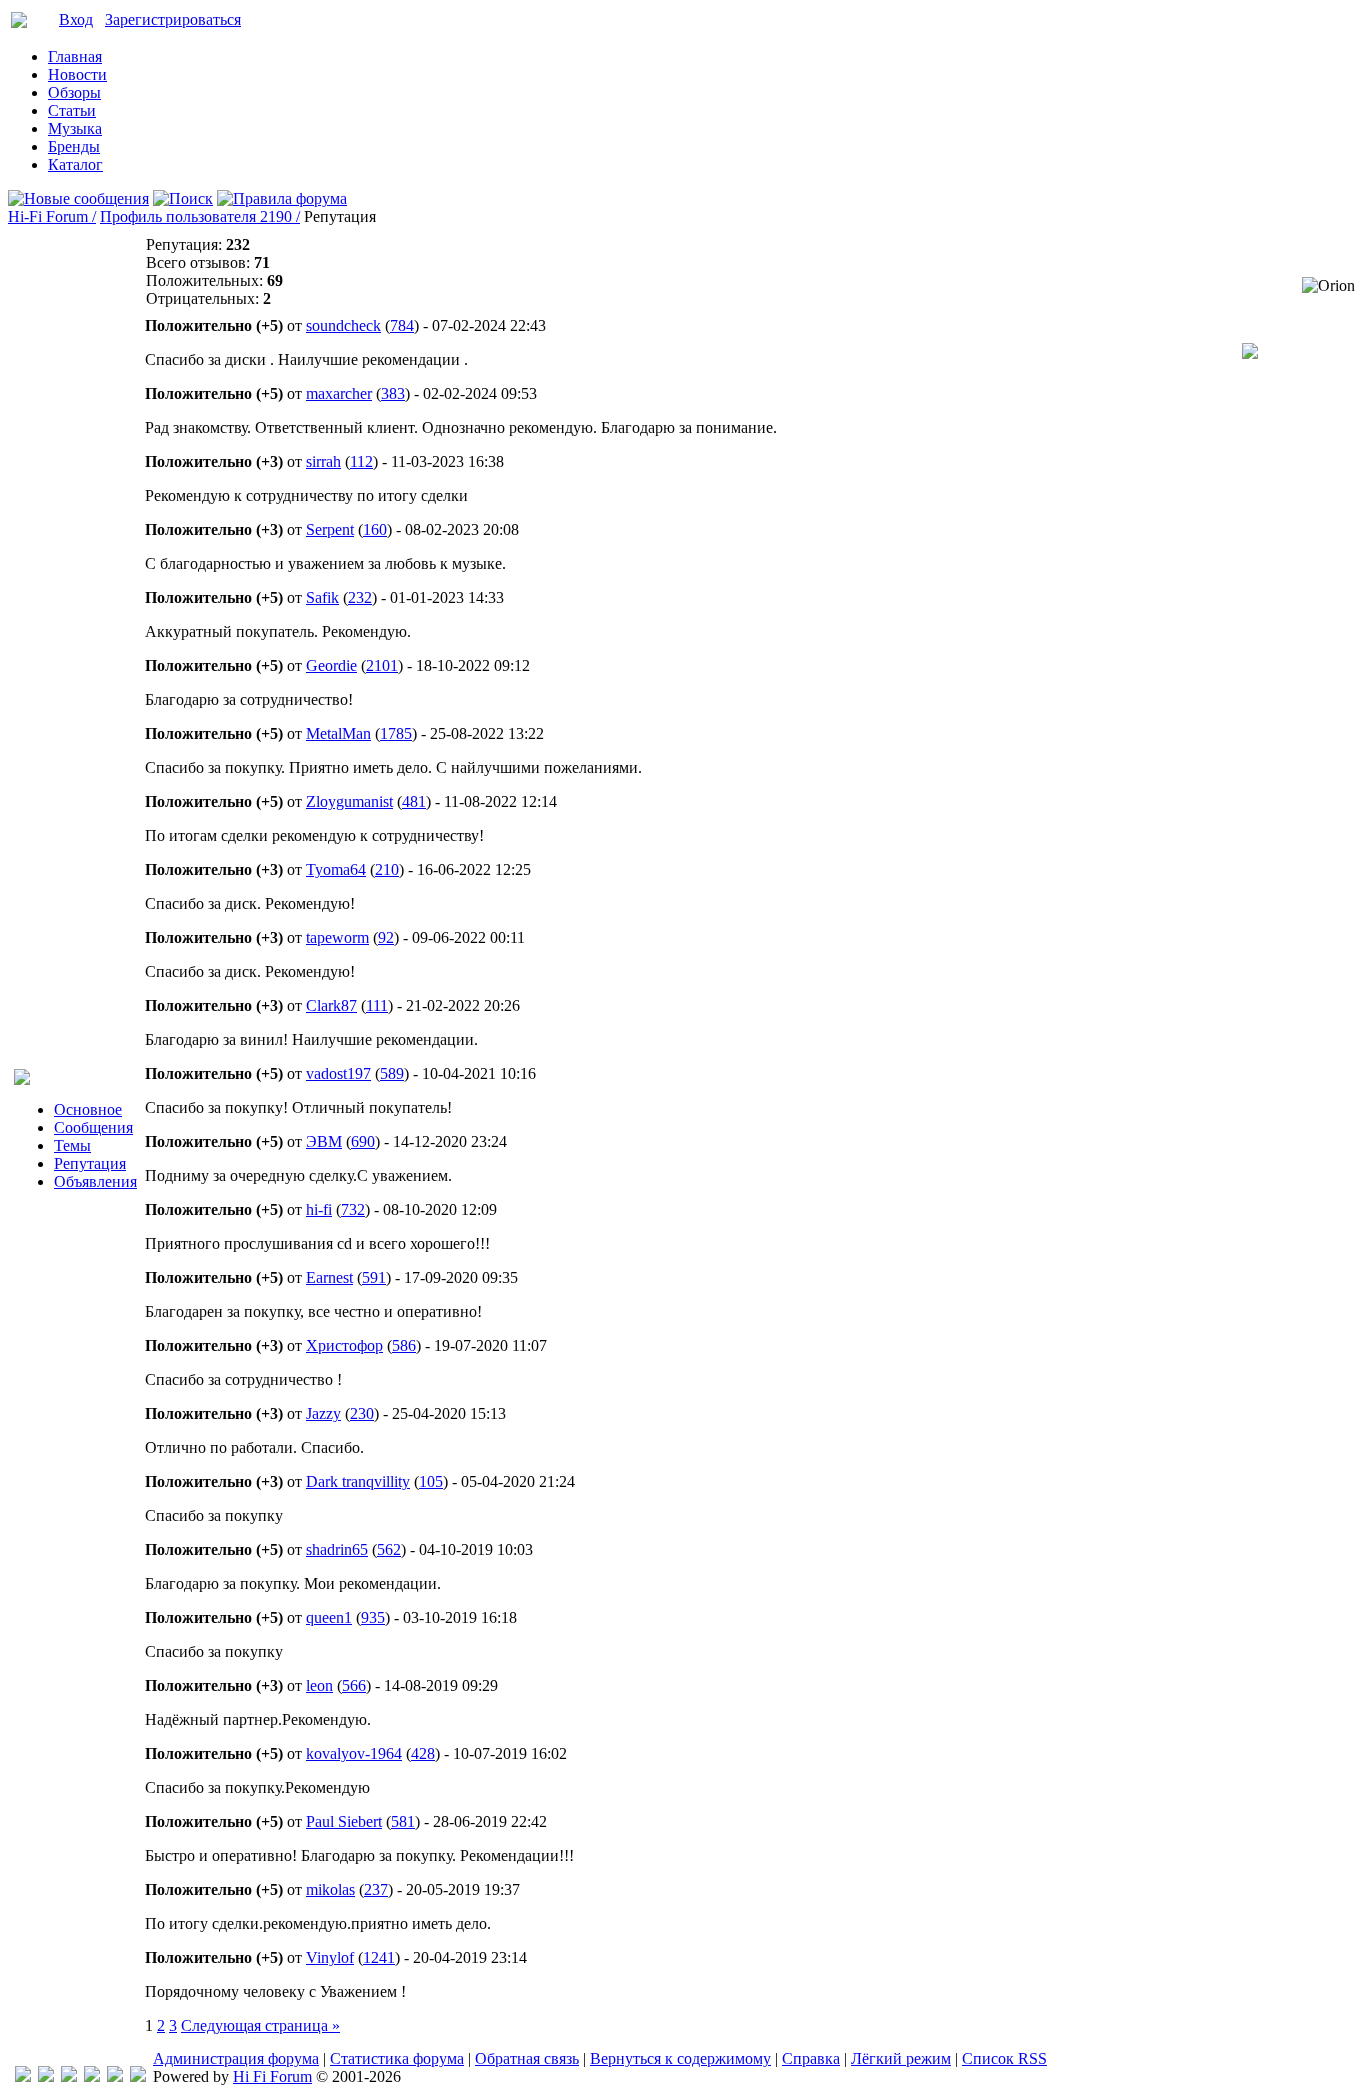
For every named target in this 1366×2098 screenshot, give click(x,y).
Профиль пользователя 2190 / (200, 216)
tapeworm (337, 937)
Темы (72, 1145)
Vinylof (330, 1957)
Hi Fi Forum (272, 2076)
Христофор (344, 1345)
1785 (396, 733)
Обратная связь (527, 2058)
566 (354, 1685)
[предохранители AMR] (23, 2076)
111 (377, 1005)
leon (319, 1685)
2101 (382, 665)
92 (386, 937)
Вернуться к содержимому (680, 2058)
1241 (379, 1957)
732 (353, 1209)
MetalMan (338, 733)
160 (375, 529)
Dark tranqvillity (358, 1481)
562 (389, 1549)
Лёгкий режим (901, 2058)
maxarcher (339, 393)
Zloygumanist (349, 801)
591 (374, 1277)
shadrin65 (337, 1549)
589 (392, 1073)
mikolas (330, 1889)
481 (414, 801)
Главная (75, 56)
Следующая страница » (260, 2025)
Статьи (72, 110)
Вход (76, 19)
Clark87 (331, 1005)
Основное (88, 1109)
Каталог (75, 164)
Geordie (331, 665)
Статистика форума (397, 2058)
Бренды (74, 146)
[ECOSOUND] (92, 2076)
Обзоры (74, 92)
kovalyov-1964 (354, 1753)
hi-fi (319, 1209)
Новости (77, 74)
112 (361, 461)
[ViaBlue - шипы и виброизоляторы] (115, 2076)
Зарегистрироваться (173, 19)
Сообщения (93, 1127)
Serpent (330, 529)
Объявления (95, 1181)
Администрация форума (236, 2058)
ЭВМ (324, 1141)
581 (403, 1821)
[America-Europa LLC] (46, 2076)
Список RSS (1004, 2058)
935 (373, 1617)
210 (387, 869)
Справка (811, 2058)
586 (404, 1345)
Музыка (75, 128)
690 (363, 1141)
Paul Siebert (344, 1821)
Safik (322, 597)
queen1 (329, 1617)
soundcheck (343, 325)
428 (423, 1753)
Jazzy (323, 1413)
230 (362, 1413)
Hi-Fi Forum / (52, 216)
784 (402, 325)
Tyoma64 (336, 869)
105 (431, 1481)
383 (393, 393)
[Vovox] (138, 2076)
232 (360, 597)
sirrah (323, 461)
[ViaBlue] (69, 2076)
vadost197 (338, 1073)
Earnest (329, 1277)
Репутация (90, 1163)
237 (376, 1889)
